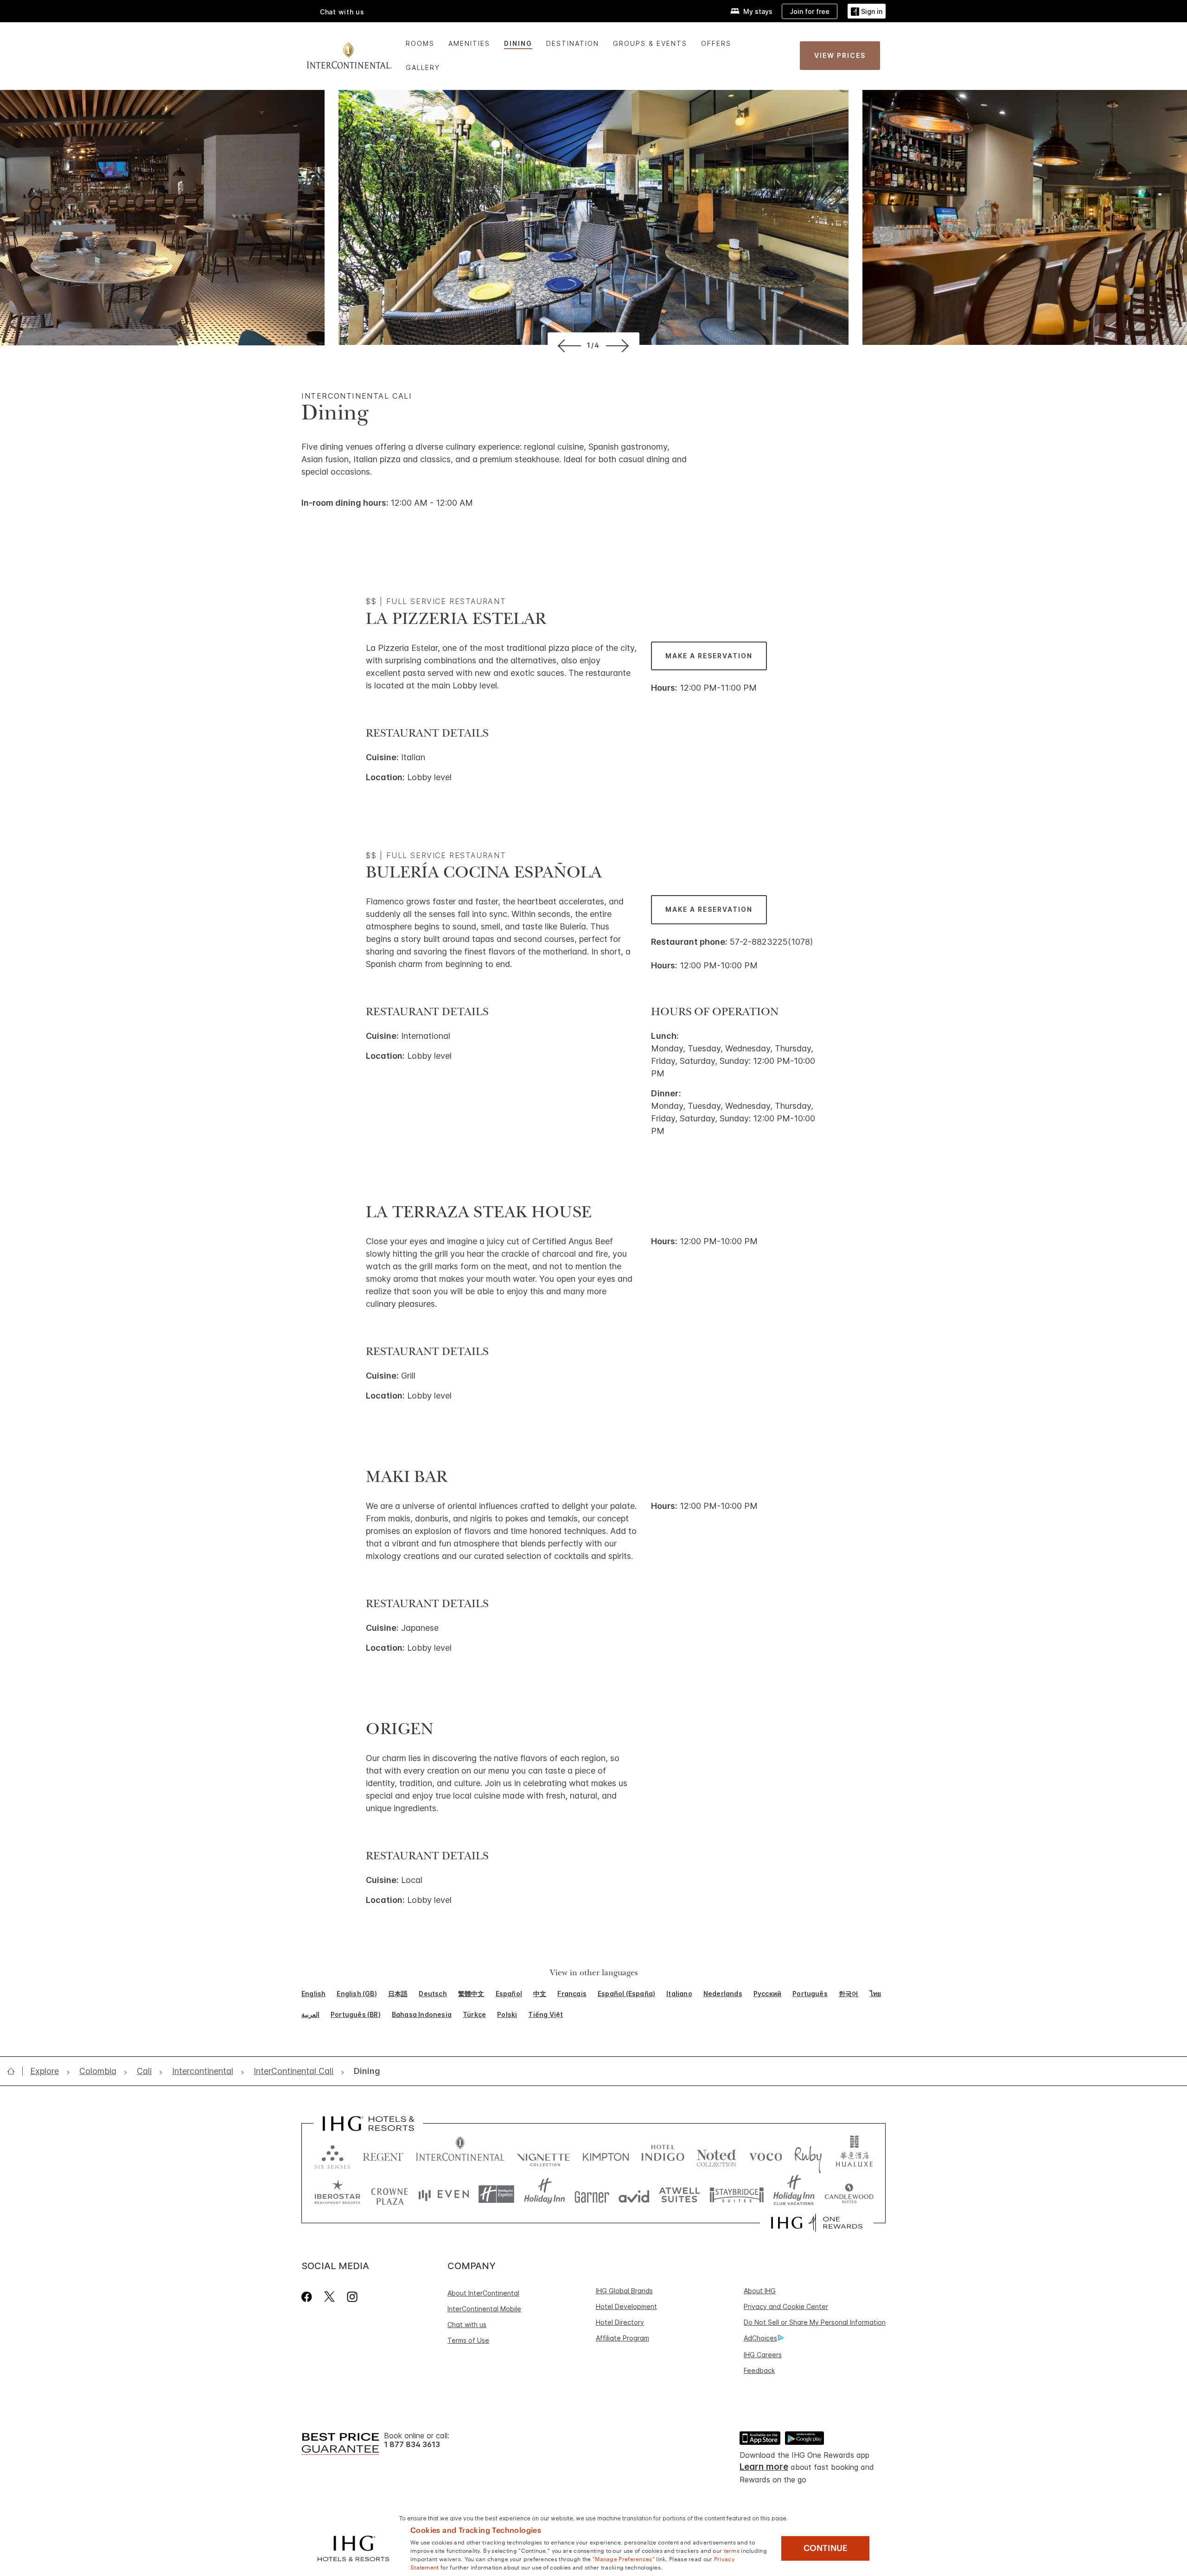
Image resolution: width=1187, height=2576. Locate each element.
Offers (716, 43)
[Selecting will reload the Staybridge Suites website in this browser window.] (737, 2194)
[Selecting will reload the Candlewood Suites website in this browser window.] (849, 2194)
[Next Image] (619, 345)
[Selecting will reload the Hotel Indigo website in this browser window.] (663, 2155)
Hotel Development (626, 2306)
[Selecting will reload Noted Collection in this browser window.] (716, 2155)
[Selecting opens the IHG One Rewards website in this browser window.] (817, 2223)
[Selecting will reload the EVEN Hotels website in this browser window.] (444, 2194)
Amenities (469, 43)
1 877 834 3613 (412, 2445)
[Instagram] (352, 2297)
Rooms (420, 43)
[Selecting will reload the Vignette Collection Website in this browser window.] (544, 2155)
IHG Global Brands (624, 2291)
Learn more (764, 2467)
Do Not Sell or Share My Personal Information (815, 2322)
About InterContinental (483, 2293)
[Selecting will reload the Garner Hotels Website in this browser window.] (592, 2194)
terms (732, 2550)
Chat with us (467, 2325)
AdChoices (760, 2338)
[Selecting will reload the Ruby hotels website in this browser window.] (808, 2155)
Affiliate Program (622, 2338)
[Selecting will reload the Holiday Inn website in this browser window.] (545, 2194)
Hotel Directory (620, 2322)
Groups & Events (650, 43)
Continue (826, 2548)
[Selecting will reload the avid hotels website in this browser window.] (634, 2194)
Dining (518, 43)
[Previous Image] (568, 345)
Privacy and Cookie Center (786, 2306)
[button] (867, 11)
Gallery (423, 67)
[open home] (15, 2071)
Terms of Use (468, 2340)
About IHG (760, 2291)
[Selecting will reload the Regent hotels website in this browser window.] (383, 2155)
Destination (573, 43)
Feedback (759, 2370)
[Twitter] (329, 2297)
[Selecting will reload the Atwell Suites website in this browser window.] (680, 2194)
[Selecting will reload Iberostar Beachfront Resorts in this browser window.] (338, 2194)
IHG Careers (763, 2355)
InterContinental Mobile (484, 2309)
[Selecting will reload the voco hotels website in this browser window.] (766, 2155)
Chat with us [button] (342, 12)
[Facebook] (309, 2297)
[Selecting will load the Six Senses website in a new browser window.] (332, 2155)
